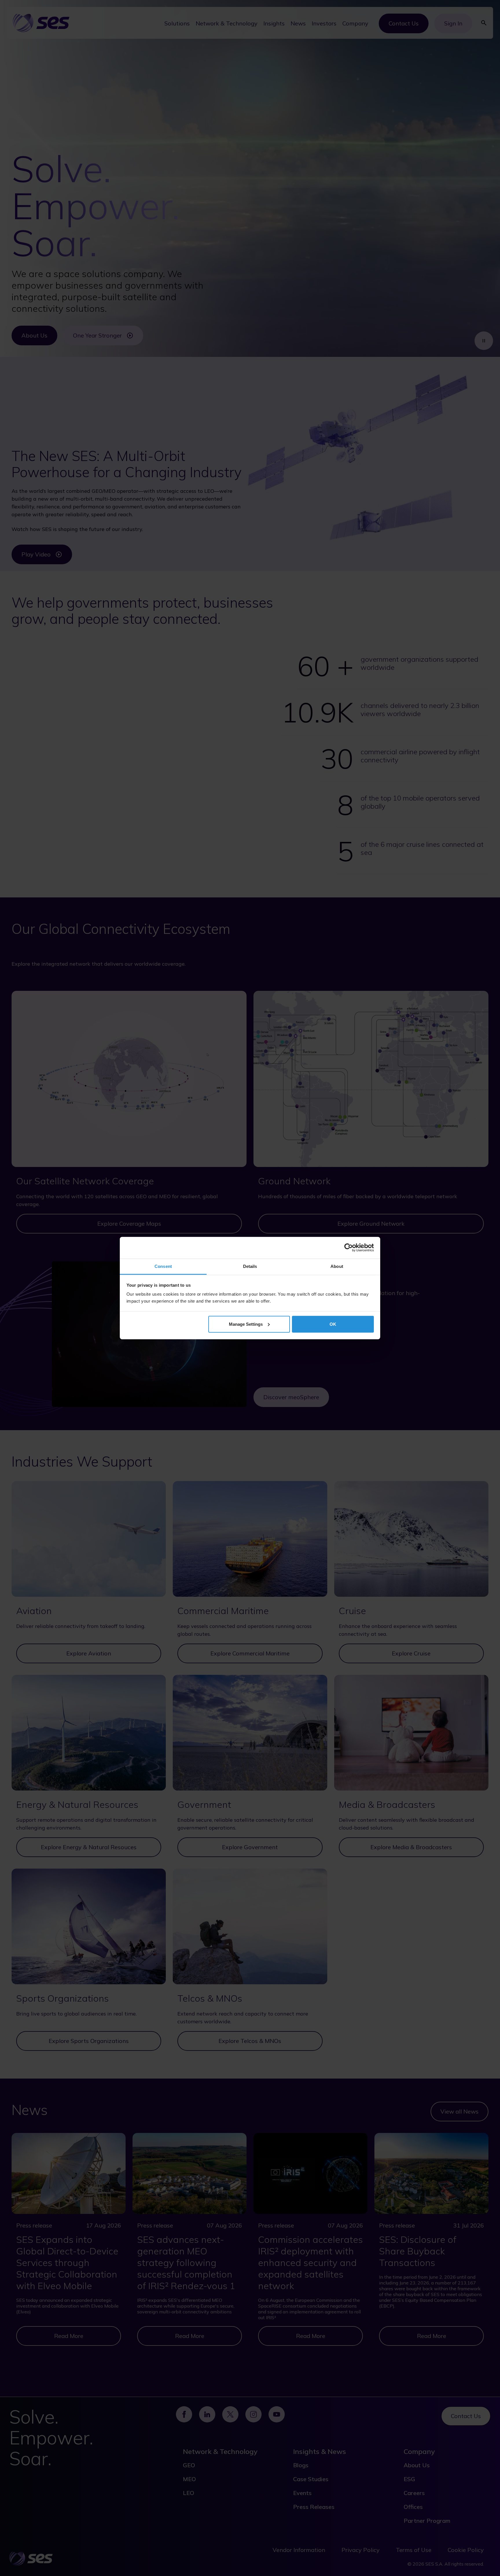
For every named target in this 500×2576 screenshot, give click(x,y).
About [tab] (337, 1266)
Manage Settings (246, 1324)
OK (333, 1324)
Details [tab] (250, 1266)
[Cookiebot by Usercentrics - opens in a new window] (349, 1248)
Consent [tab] (163, 1266)
